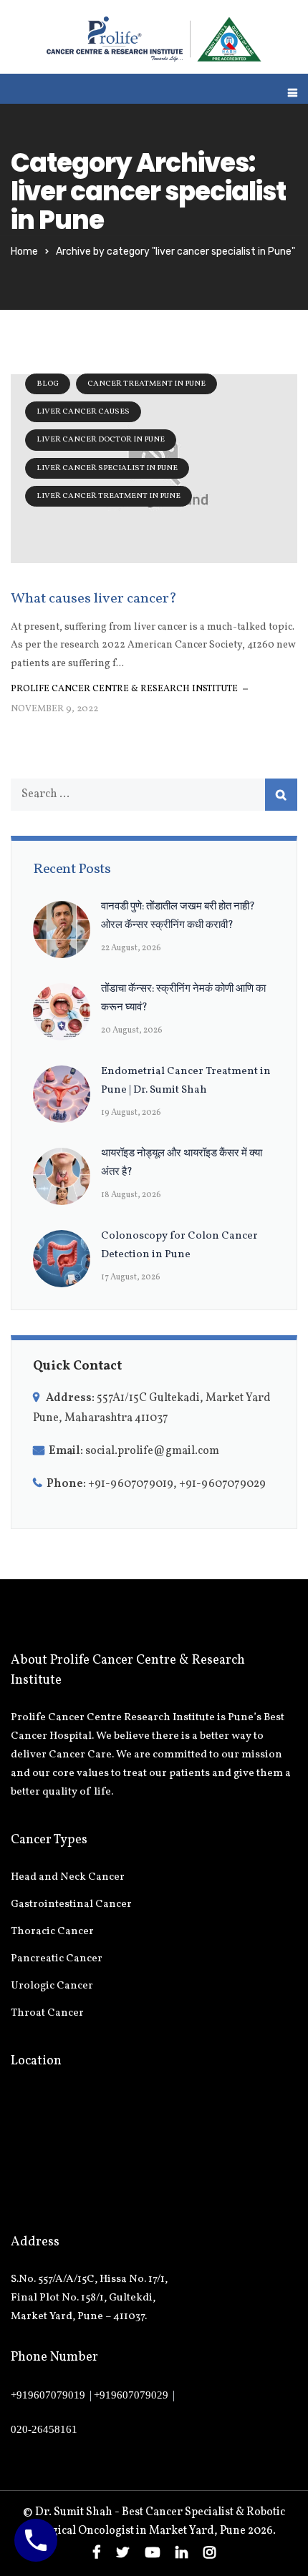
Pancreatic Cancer (57, 1959)
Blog (48, 384)
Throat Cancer (47, 2013)
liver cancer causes (83, 412)
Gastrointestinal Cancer (71, 1904)
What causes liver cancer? (94, 599)
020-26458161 (44, 2429)
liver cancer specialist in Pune (107, 468)
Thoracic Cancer (52, 1932)
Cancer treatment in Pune (146, 384)
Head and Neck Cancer (68, 1877)
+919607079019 (48, 2395)
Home (24, 252)
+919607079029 (131, 2395)
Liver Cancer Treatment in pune (109, 496)
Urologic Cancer (52, 1986)
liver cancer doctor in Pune (101, 440)
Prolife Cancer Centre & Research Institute (124, 689)
